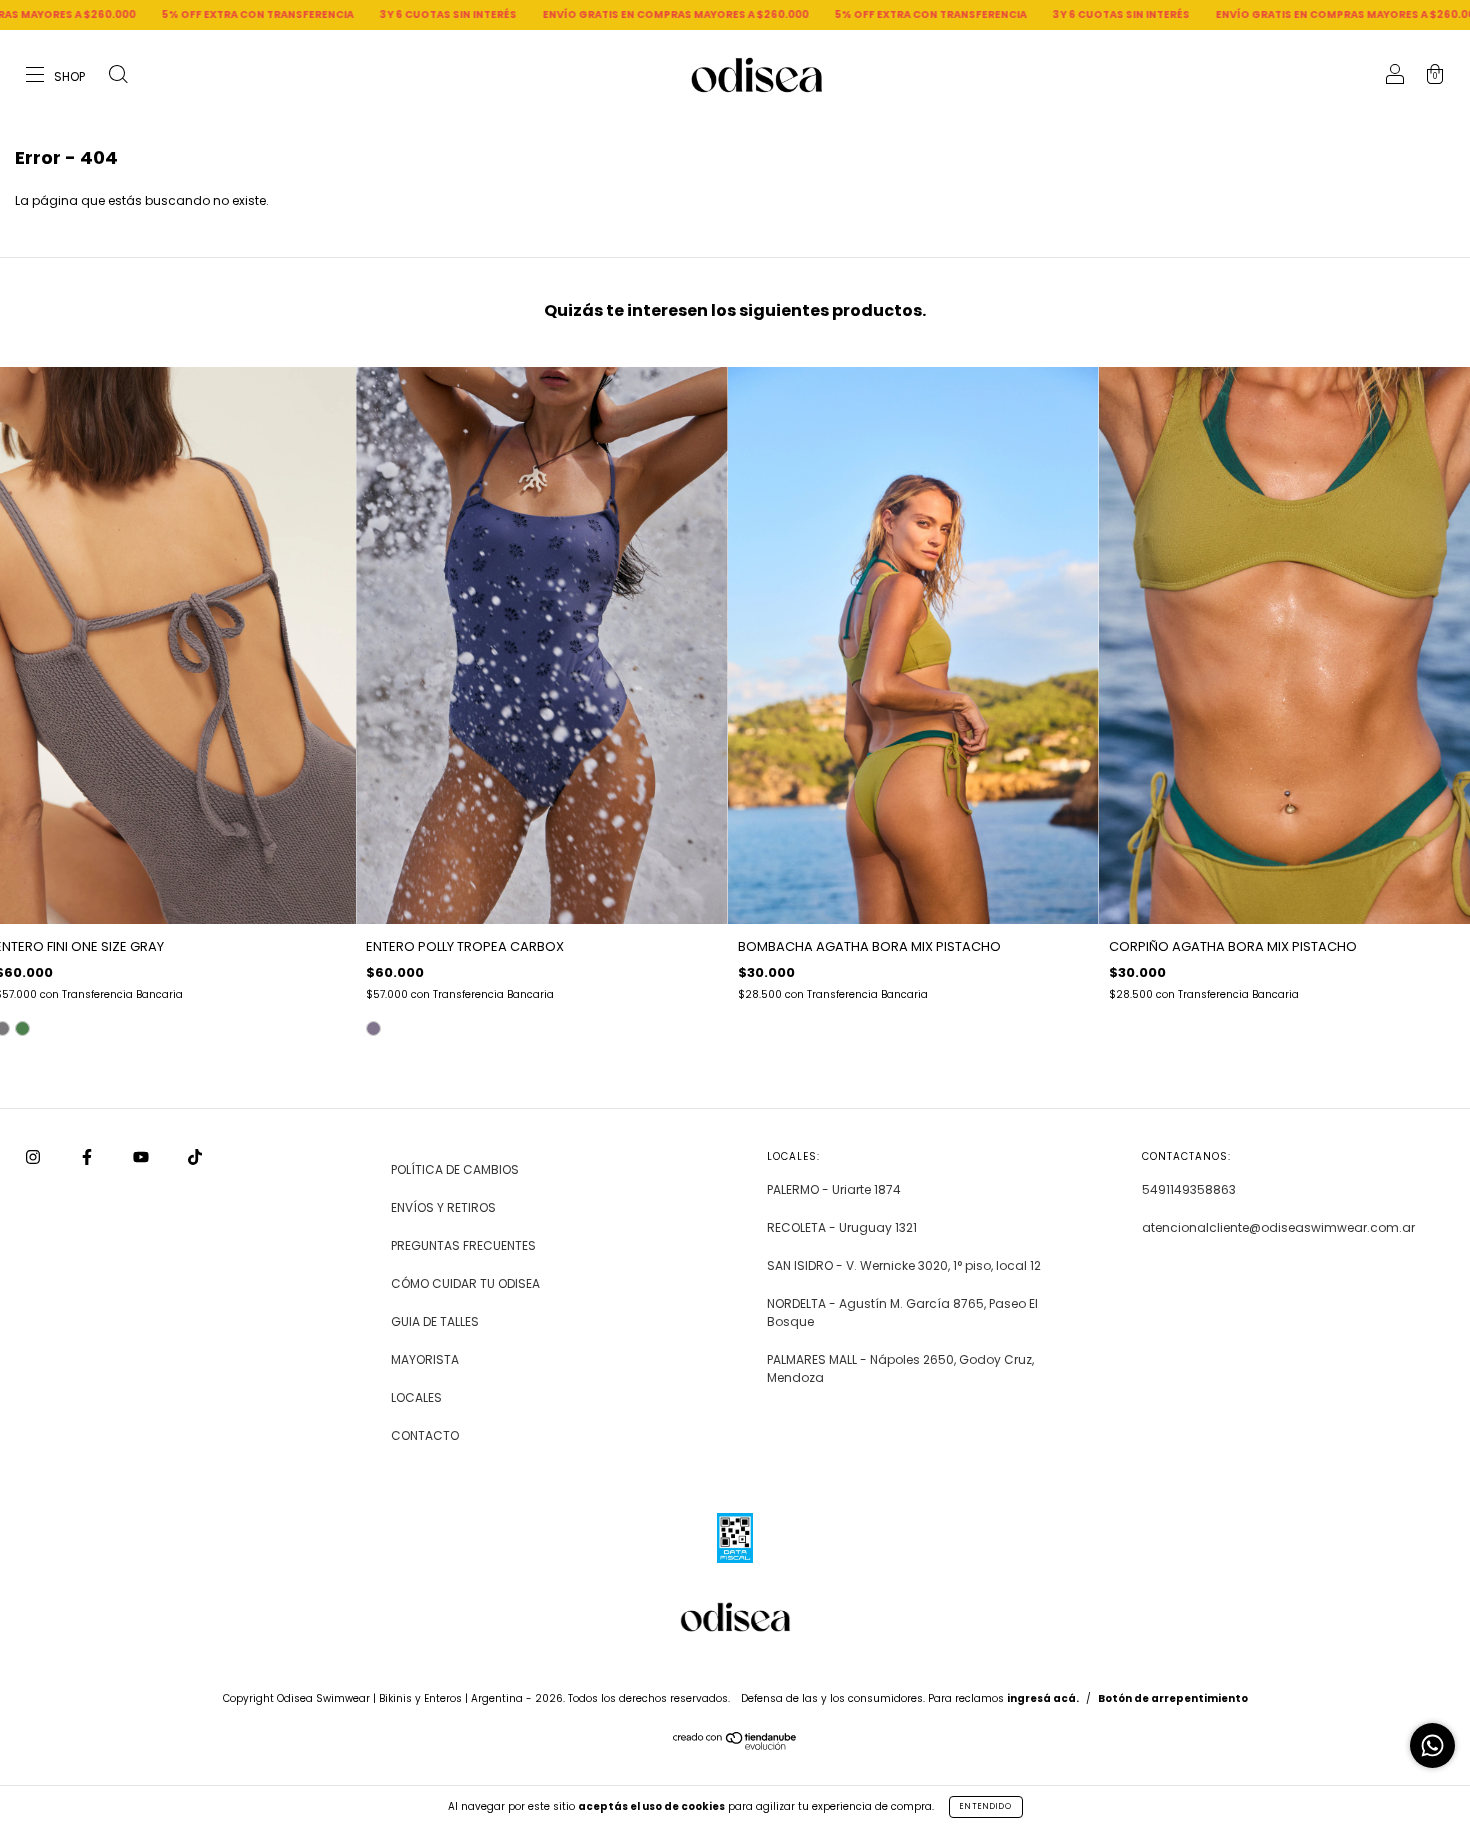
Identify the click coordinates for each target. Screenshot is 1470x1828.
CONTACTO (425, 1435)
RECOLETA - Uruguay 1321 (842, 1227)
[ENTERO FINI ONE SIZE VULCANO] (22, 1028)
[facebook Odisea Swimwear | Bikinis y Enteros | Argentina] (88, 1157)
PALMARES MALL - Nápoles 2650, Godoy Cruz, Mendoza (900, 1368)
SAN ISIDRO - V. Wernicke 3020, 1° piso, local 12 (904, 1265)
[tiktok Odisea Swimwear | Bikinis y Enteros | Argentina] (195, 1157)
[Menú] (56, 76)
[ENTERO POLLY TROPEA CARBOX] (373, 1028)
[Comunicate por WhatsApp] (1432, 1745)
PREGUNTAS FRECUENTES (463, 1245)
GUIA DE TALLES (435, 1321)
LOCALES (416, 1397)
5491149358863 (1189, 1189)
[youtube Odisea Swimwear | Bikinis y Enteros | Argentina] (142, 1157)
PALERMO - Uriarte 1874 (834, 1189)
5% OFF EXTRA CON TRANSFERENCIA (99, 14)
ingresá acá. (1043, 1698)
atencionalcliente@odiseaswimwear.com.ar (1278, 1227)
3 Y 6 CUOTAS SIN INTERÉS (289, 14)
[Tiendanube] (735, 1745)
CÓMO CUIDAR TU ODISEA (465, 1283)
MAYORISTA (425, 1359)
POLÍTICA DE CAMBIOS (455, 1169)
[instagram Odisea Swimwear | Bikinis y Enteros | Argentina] (34, 1157)
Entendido (986, 1806)
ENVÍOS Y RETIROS (443, 1207)
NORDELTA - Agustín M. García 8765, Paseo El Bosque (902, 1312)
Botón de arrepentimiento (1173, 1698)
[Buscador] (118, 76)
